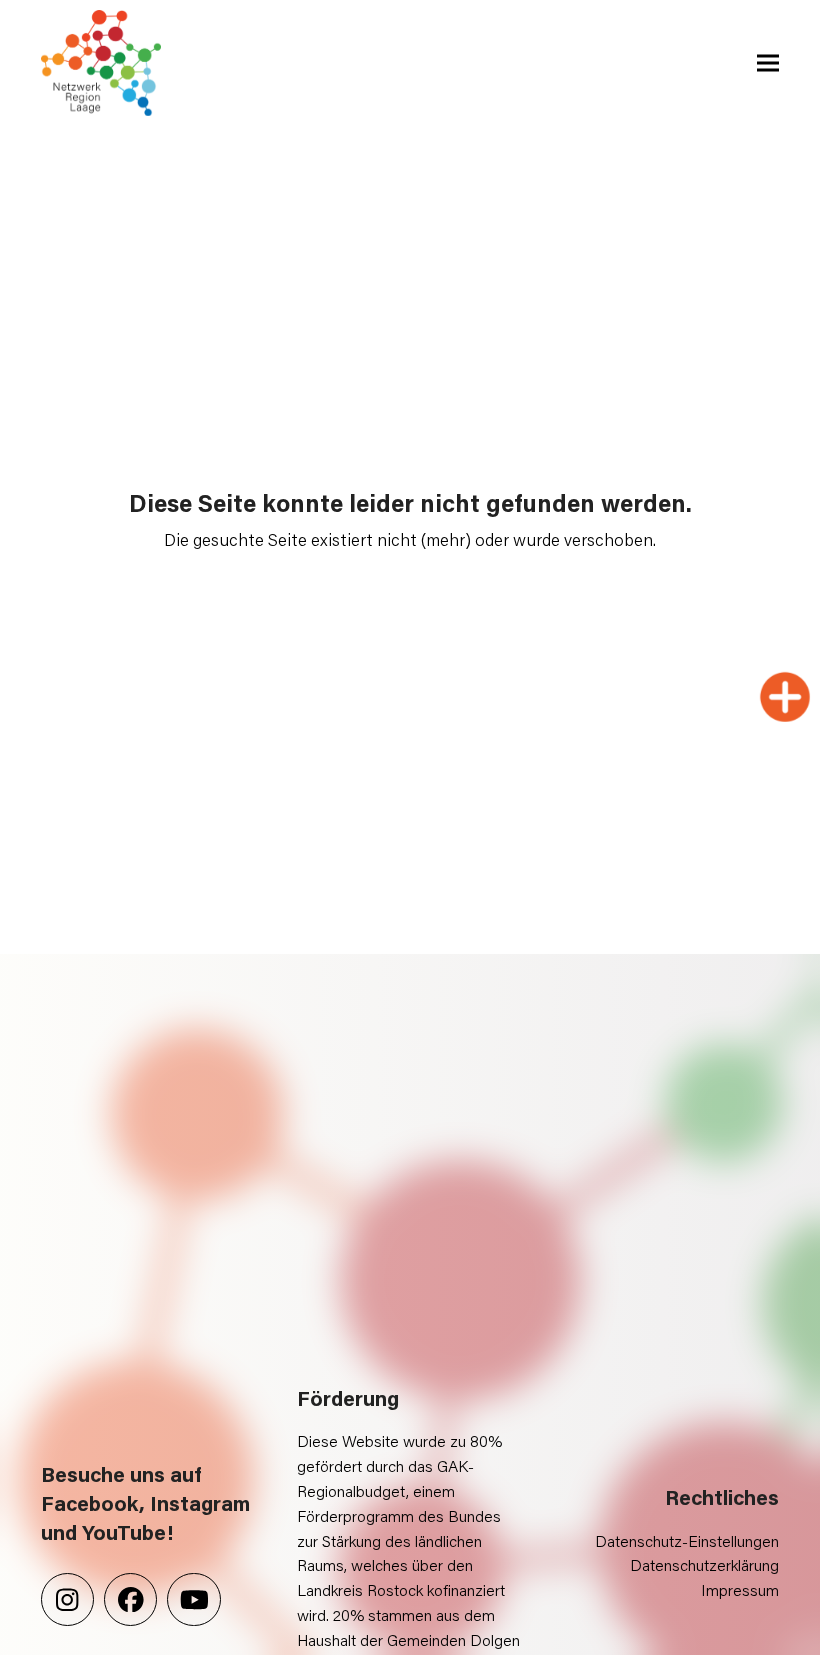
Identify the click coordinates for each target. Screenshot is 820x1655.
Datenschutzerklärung (704, 1564)
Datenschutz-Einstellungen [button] (687, 1540)
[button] (768, 63)
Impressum (740, 1589)
